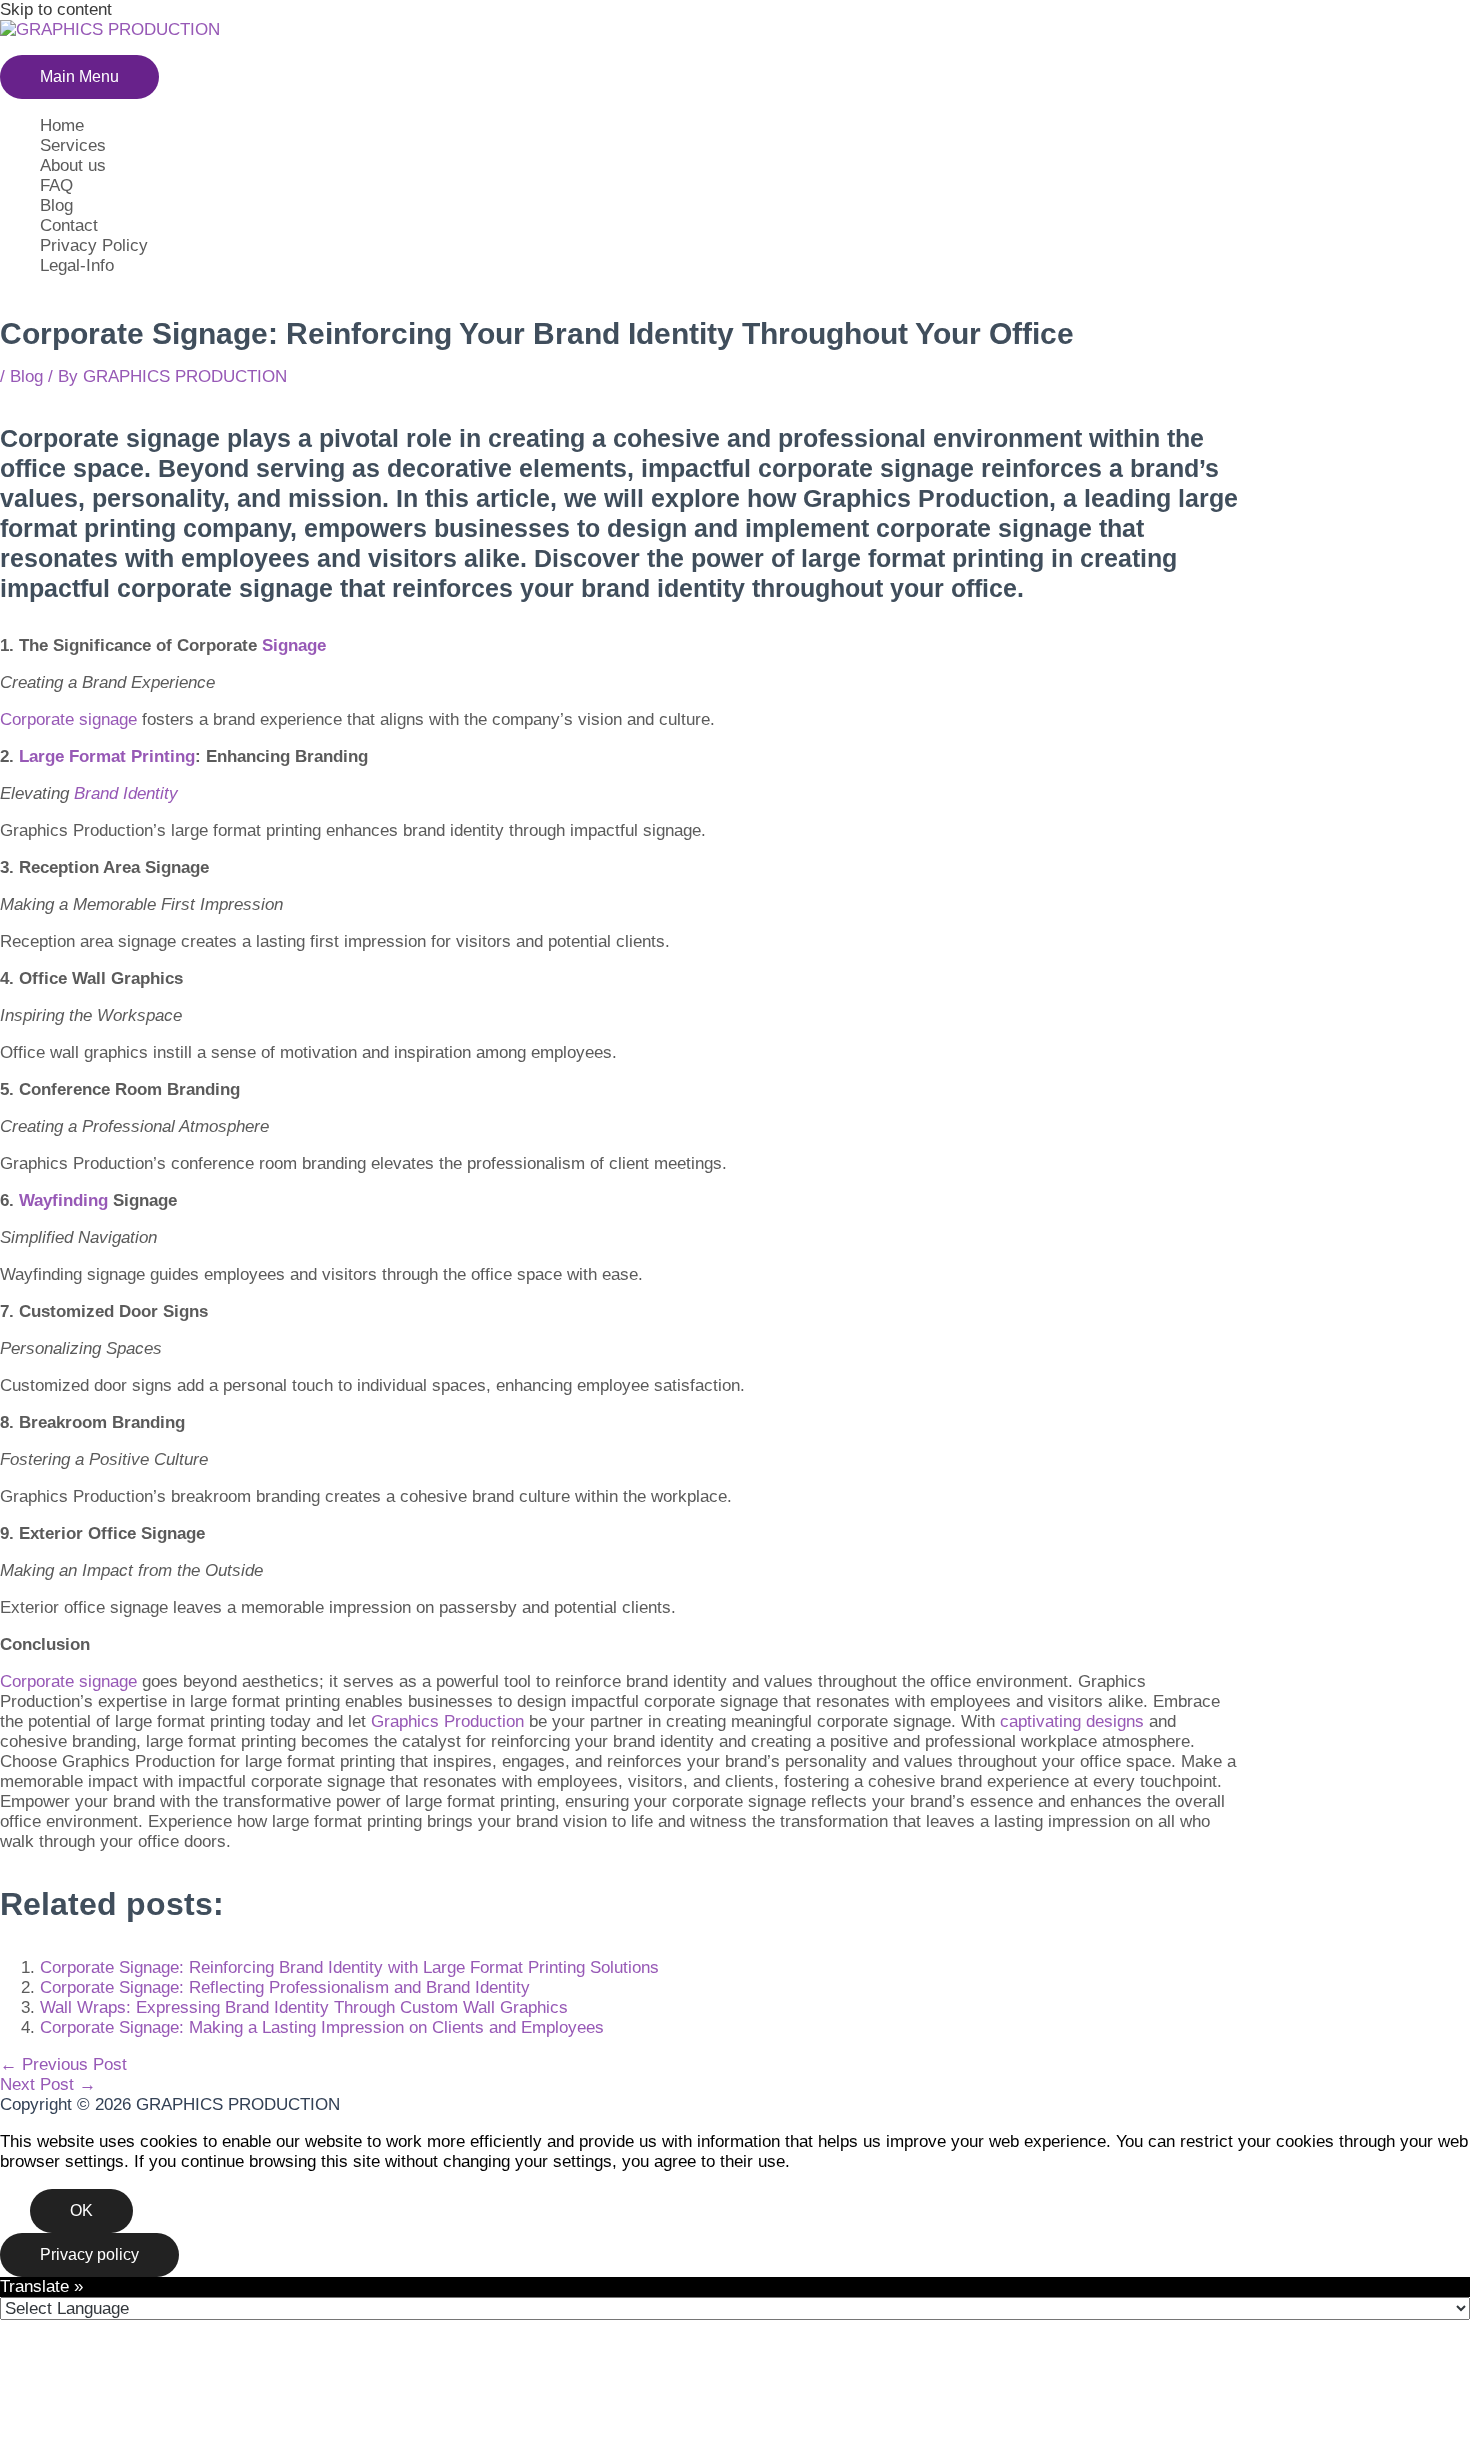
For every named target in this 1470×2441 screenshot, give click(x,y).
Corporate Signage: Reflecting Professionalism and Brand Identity (285, 1987)
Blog (56, 205)
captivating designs (1072, 1721)
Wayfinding (63, 1200)
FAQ (56, 185)
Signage (294, 645)
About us (73, 165)
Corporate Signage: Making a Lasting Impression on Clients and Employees (322, 2027)
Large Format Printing (107, 756)
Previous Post (63, 2064)
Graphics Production (447, 1721)
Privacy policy (89, 2254)
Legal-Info (77, 265)
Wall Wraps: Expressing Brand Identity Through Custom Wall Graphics (304, 2007)
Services (73, 145)
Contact (69, 225)
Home (62, 125)
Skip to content (56, 9)
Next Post (48, 2084)
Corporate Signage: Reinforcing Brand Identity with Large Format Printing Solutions (349, 1967)
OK (81, 2210)
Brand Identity (126, 793)
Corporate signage (68, 719)
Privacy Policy (94, 245)
